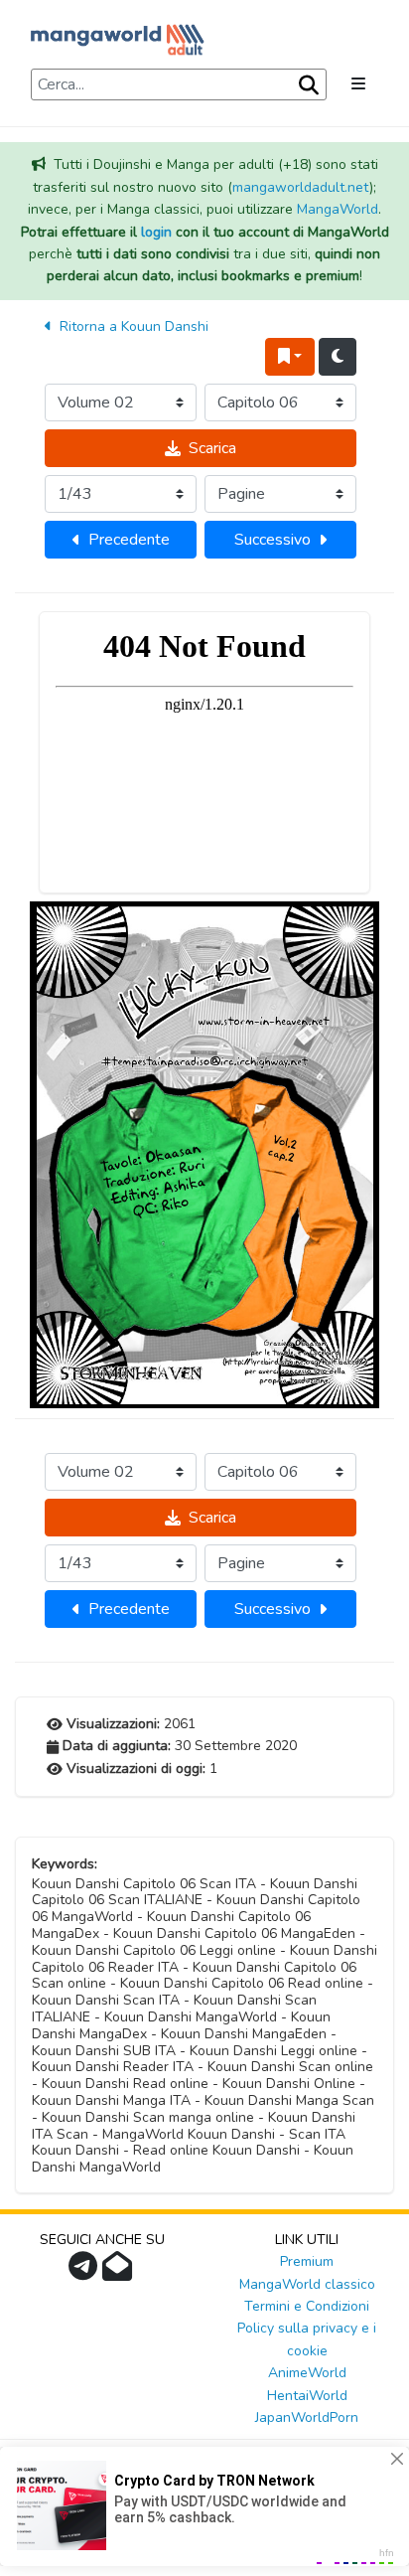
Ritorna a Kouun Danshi (132, 326)
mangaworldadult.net (301, 187)
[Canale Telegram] (85, 2272)
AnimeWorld (307, 2373)
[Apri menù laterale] (358, 84)
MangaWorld (338, 209)
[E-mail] (120, 2272)
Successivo (273, 540)
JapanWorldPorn (307, 2417)
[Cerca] (307, 85)
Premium (307, 2261)
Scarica (212, 448)
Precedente (129, 540)
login (156, 232)
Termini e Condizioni (307, 2306)
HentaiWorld (307, 2396)
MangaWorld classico (307, 2284)
